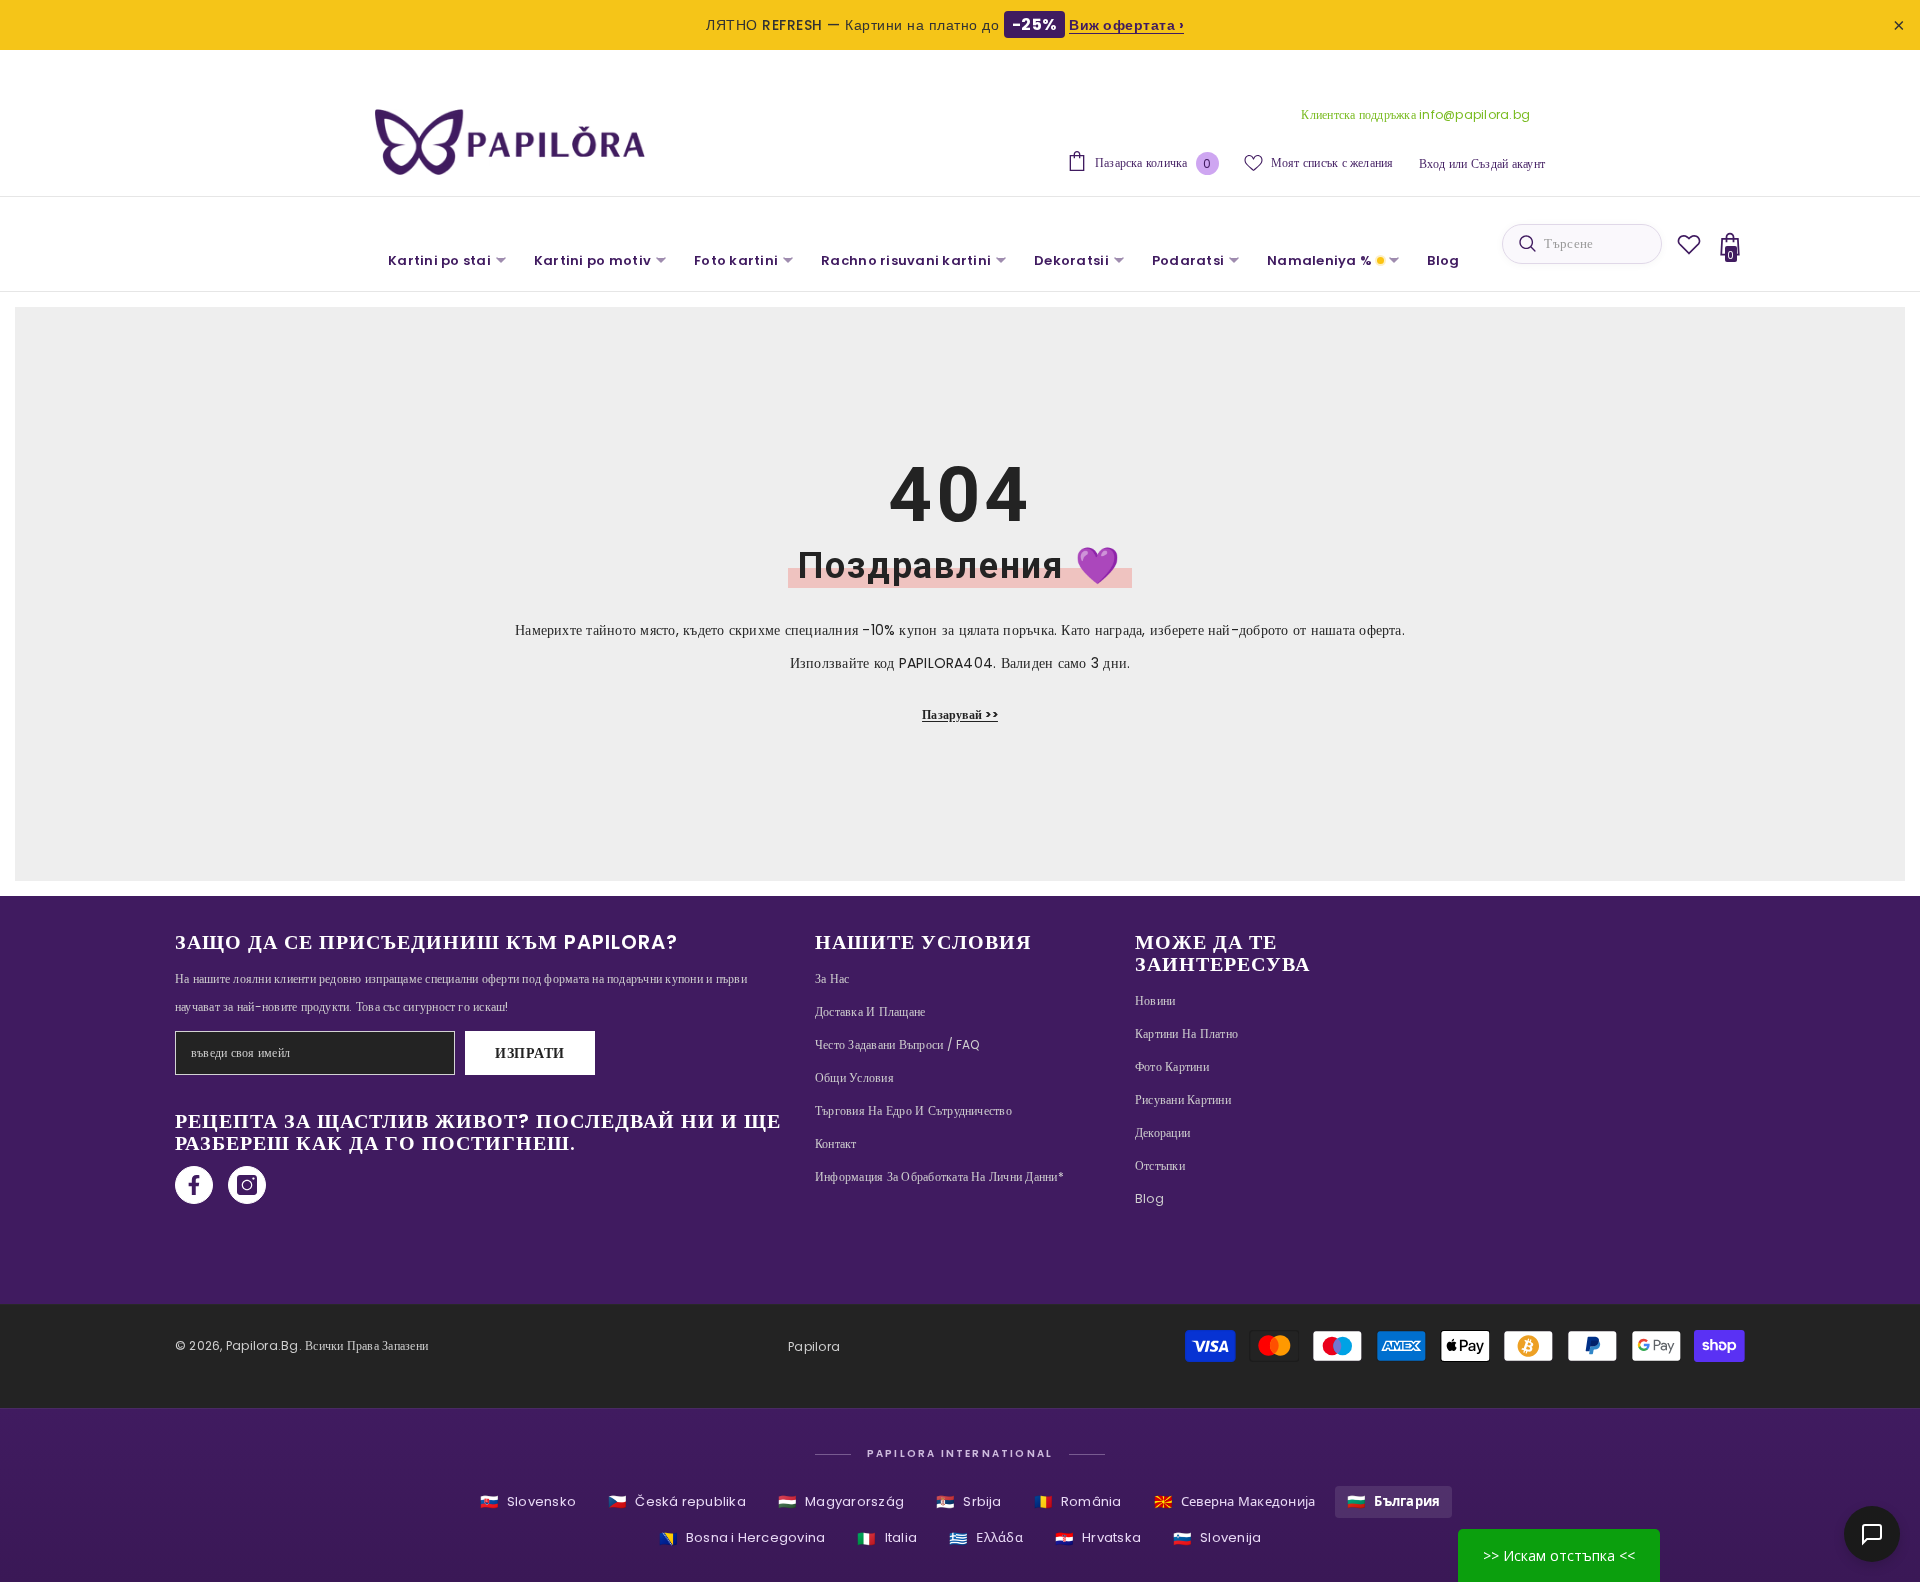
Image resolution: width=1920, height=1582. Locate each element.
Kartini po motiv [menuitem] (592, 260)
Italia (887, 1538)
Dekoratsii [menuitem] (1071, 260)
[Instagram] (247, 1185)
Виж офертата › (1126, 25)
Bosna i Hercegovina (742, 1538)
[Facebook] (194, 1185)
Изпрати (530, 1053)
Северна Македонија (1235, 1501)
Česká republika (677, 1501)
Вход (1432, 163)
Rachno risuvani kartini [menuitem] (906, 260)
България (1393, 1501)
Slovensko (528, 1501)
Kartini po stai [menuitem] (439, 260)
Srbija (969, 1501)
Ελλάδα (986, 1538)
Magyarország (841, 1501)
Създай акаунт (1508, 163)
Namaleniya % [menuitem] (1319, 260)
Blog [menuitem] (1443, 260)
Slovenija (1217, 1538)
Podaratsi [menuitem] (1188, 260)
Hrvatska (1098, 1538)
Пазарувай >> (960, 714)
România (1078, 1501)
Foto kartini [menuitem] (736, 260)
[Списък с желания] (1689, 244)
